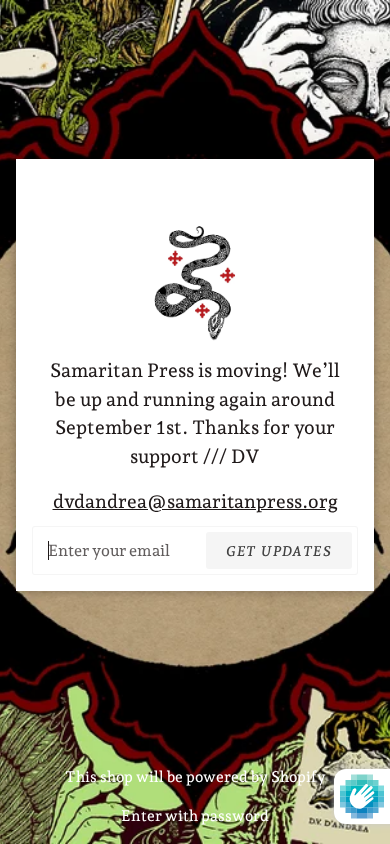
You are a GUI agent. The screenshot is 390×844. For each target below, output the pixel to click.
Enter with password (195, 816)
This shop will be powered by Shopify (195, 777)
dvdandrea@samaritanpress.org (195, 501)
